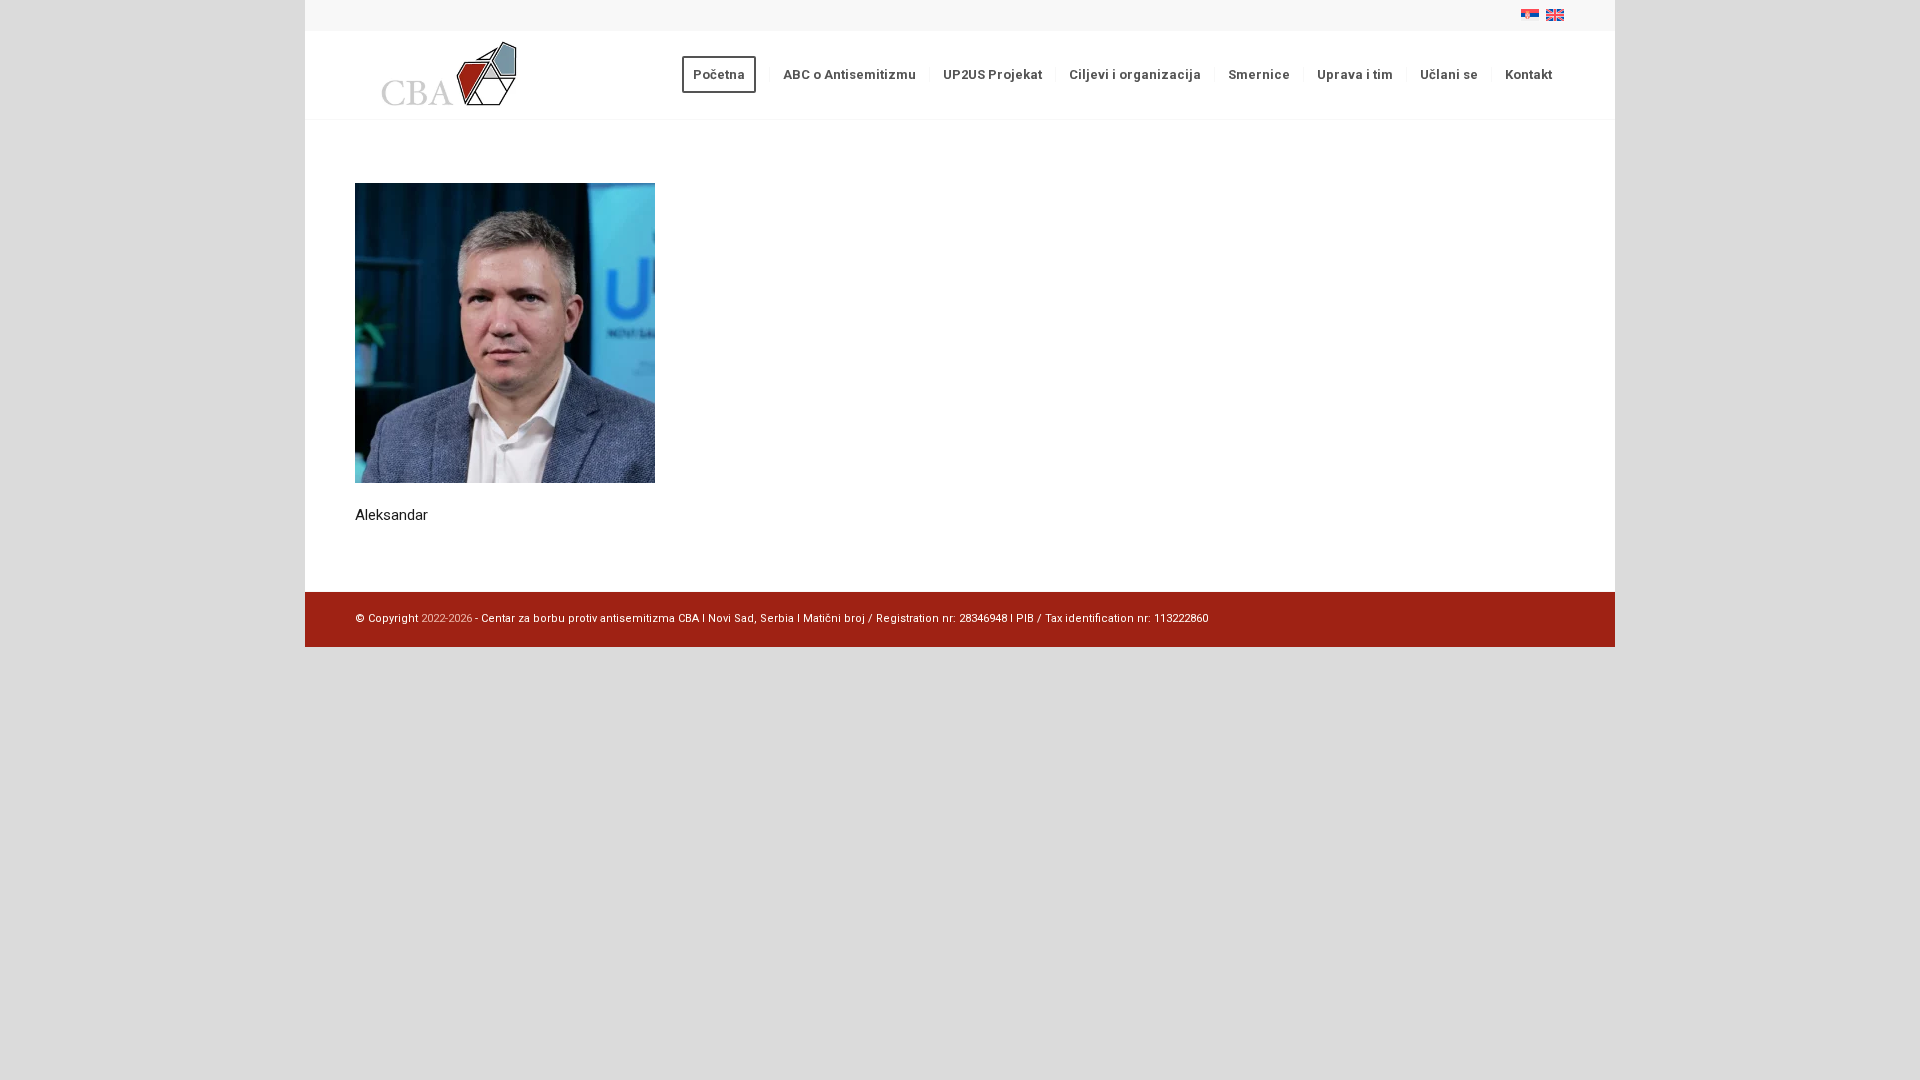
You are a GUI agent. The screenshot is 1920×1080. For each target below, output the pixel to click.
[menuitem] (725, 75)
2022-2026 (446, 618)
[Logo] (451, 75)
